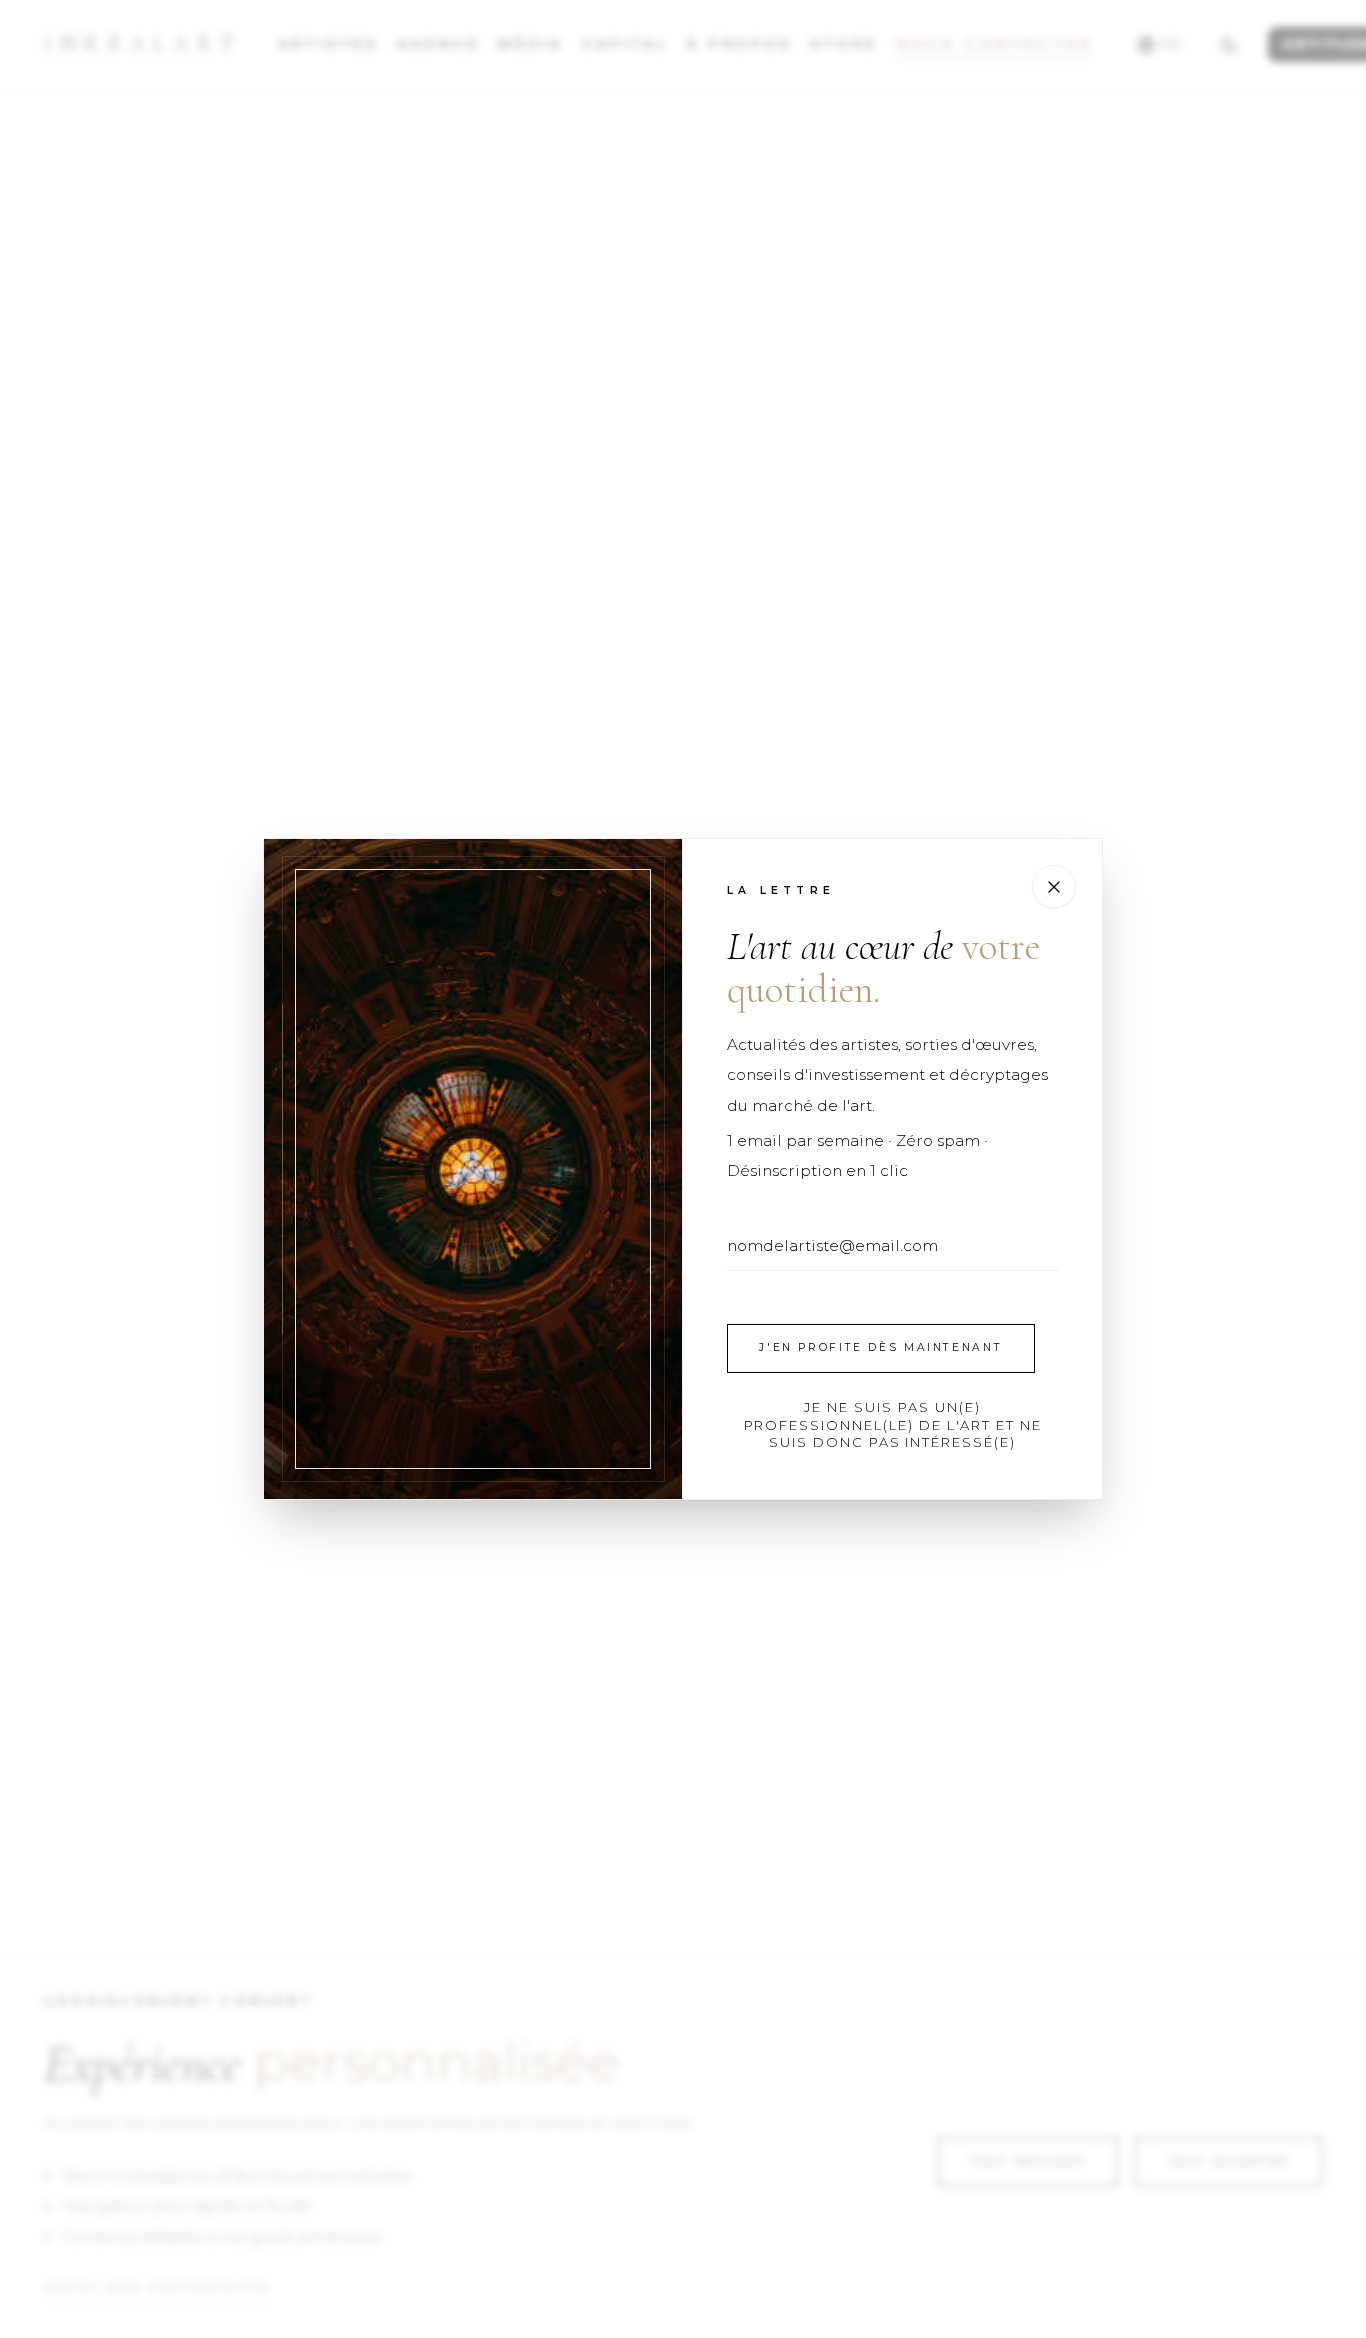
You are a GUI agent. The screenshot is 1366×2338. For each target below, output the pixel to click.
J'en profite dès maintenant (880, 1347)
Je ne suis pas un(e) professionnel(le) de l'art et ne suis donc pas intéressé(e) (893, 1424)
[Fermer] (1054, 887)
